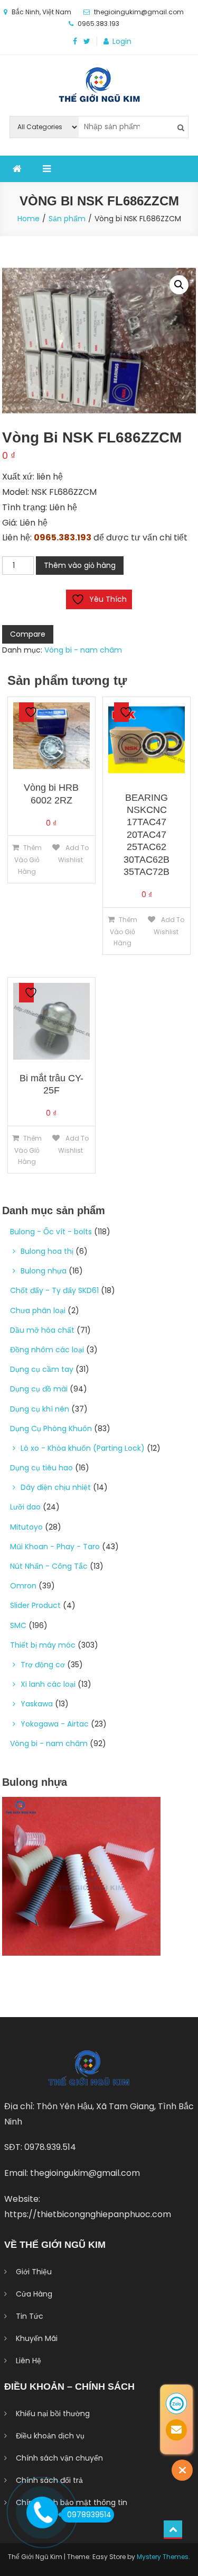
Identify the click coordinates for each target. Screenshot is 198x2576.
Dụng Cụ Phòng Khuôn (51, 1429)
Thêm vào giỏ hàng (80, 565)
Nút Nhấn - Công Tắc (49, 1566)
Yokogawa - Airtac (55, 1724)
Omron (23, 1586)
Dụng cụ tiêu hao (41, 1468)
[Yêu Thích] (26, 712)
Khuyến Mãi (37, 2338)
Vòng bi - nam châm (83, 650)
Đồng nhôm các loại (47, 1350)
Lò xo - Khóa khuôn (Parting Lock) (83, 1448)
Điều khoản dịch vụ (50, 2436)
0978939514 (89, 2515)
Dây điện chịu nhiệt (56, 1487)
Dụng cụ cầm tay (42, 1369)
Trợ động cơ (43, 1665)
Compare (28, 634)
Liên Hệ (29, 2361)
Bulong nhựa (44, 1271)
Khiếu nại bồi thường (53, 2414)
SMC (18, 1625)
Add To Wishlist (73, 854)
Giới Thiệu (34, 2272)
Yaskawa (37, 1704)
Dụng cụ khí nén (40, 1409)
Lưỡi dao (25, 1507)
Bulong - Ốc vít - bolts (51, 1232)
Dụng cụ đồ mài (39, 1389)
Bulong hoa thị (47, 1251)
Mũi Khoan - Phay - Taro (55, 1547)
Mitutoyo (26, 1527)
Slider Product (35, 1605)
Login (122, 41)
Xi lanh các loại (48, 1684)
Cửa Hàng (34, 2294)
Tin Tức (30, 2316)
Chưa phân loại (38, 1310)
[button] (179, 285)
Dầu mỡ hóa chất (42, 1330)
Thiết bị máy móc (43, 1645)
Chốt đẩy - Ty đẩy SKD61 (54, 1290)
